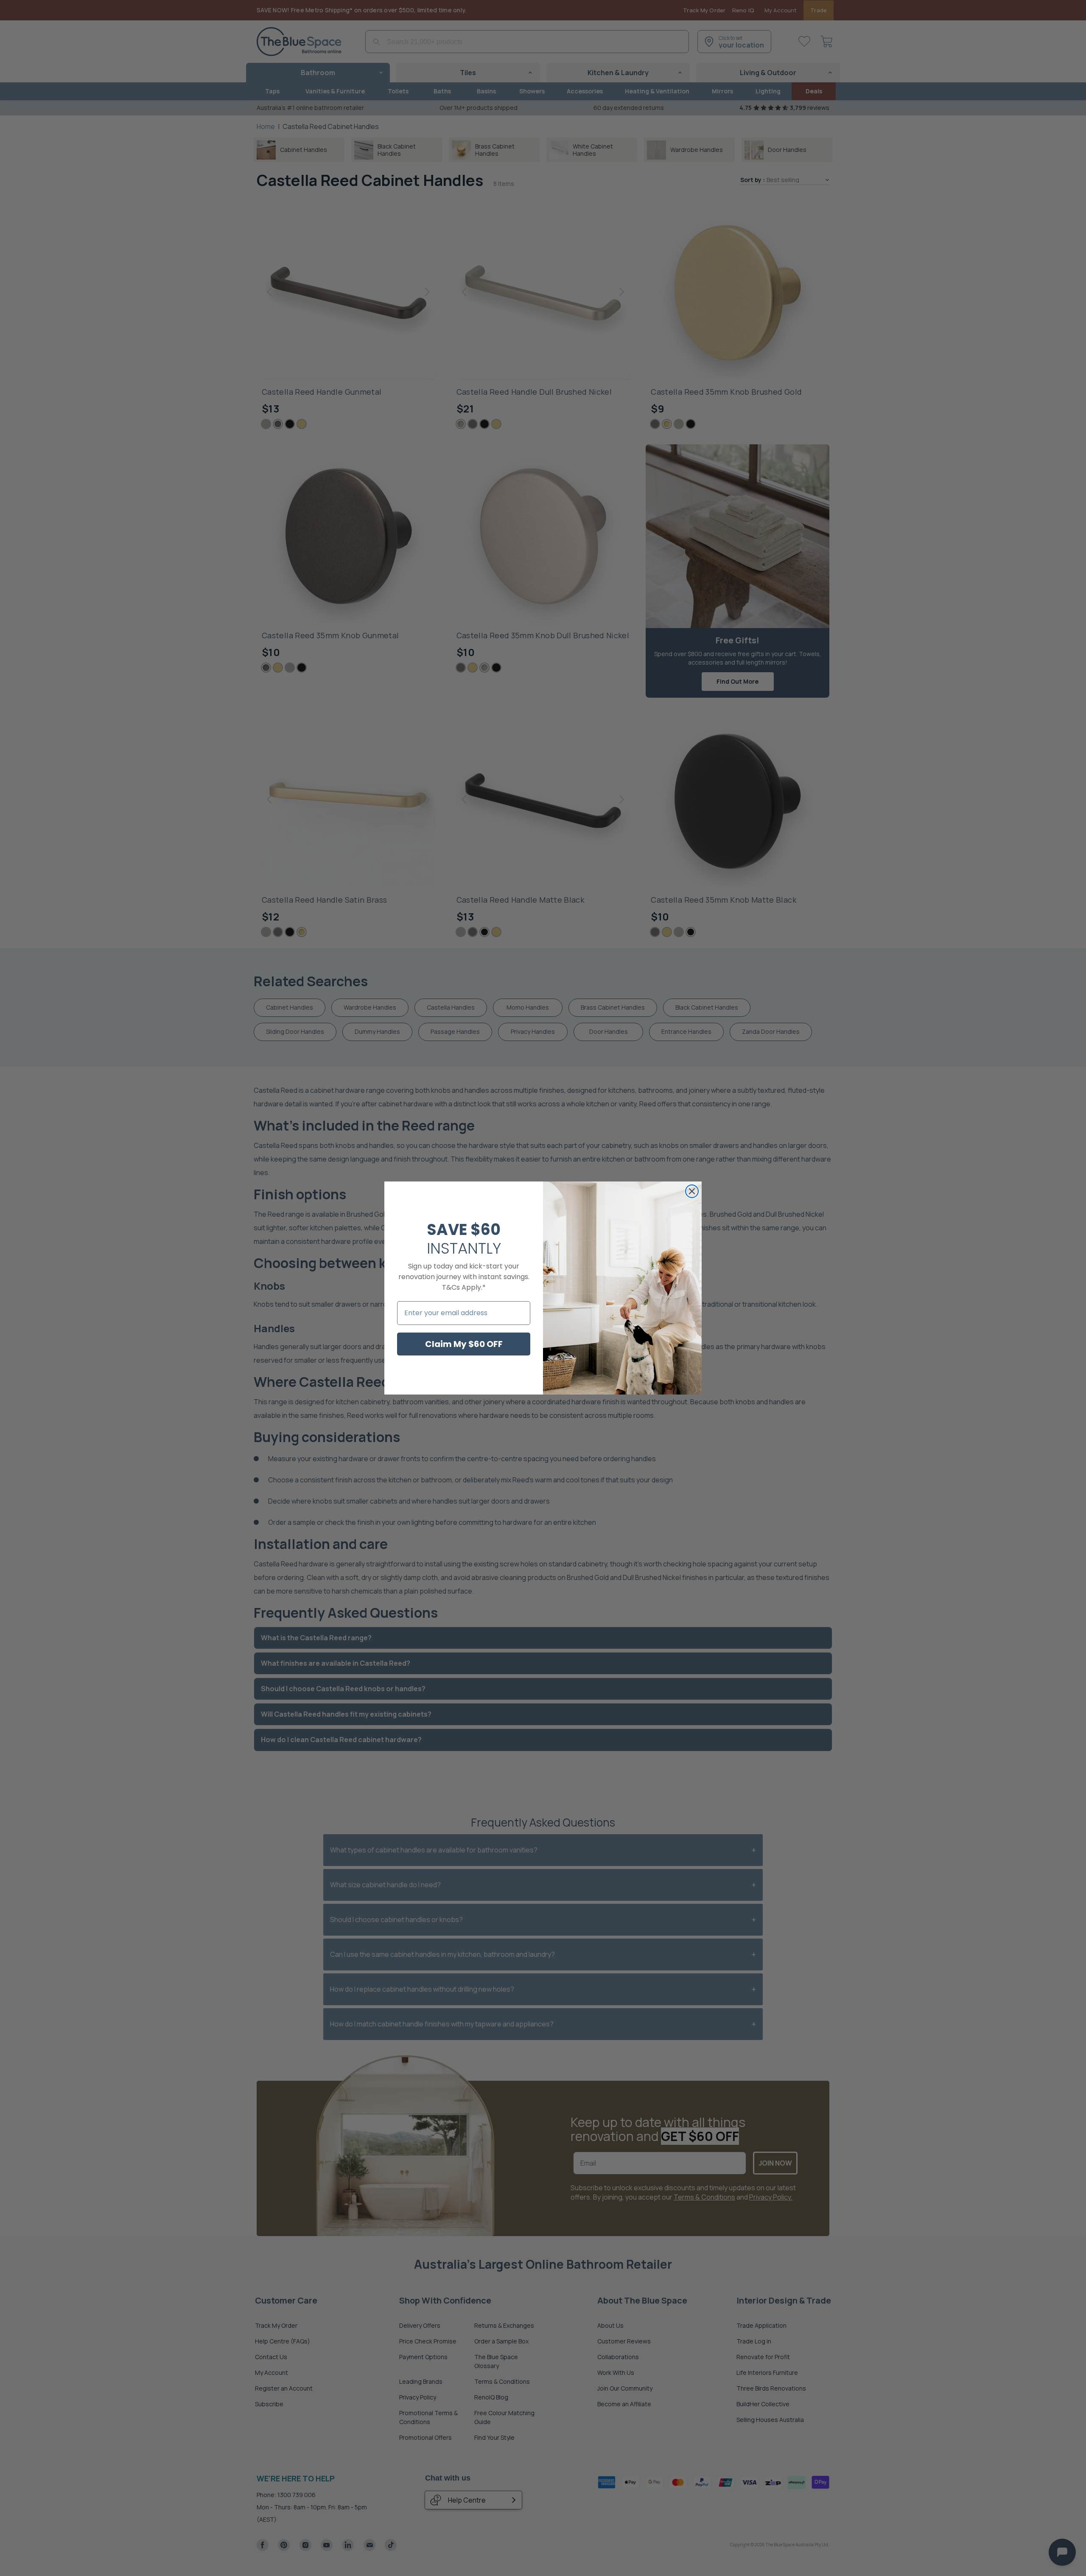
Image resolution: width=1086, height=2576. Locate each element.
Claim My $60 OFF (464, 1344)
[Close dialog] (692, 1191)
